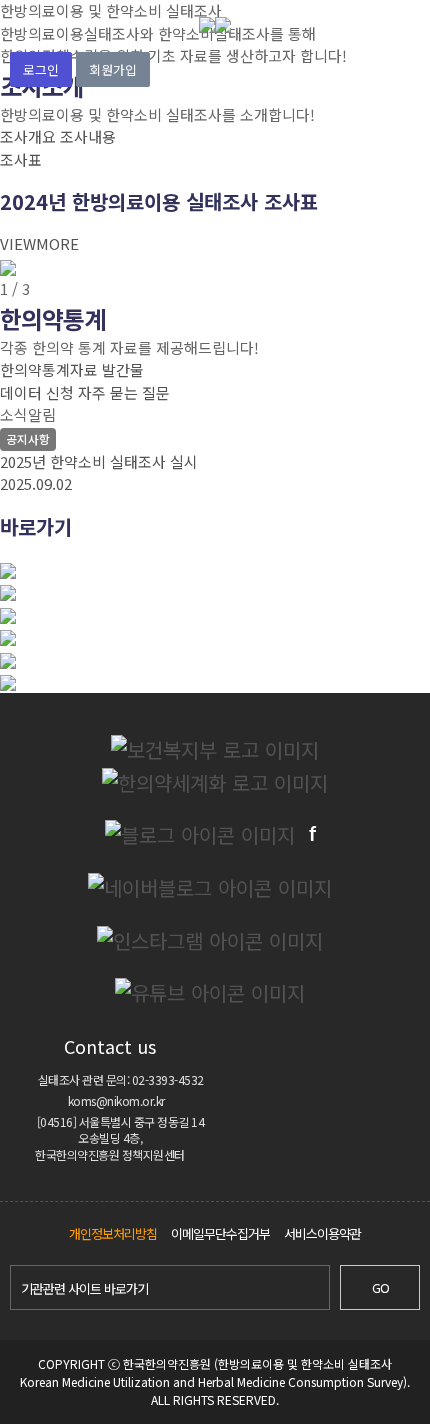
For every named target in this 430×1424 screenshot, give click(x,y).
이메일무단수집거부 (220, 1233)
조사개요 (28, 136)
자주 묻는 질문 (124, 392)
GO (380, 1287)
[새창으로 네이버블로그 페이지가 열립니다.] (210, 886)
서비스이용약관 (322, 1233)
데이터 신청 (37, 392)
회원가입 (113, 69)
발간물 (123, 369)
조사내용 (88, 136)
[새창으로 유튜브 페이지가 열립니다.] (210, 992)
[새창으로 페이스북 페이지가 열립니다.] (312, 834)
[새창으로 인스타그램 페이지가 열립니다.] (210, 939)
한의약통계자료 (49, 369)
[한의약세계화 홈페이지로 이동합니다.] (215, 781)
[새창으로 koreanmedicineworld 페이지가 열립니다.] (200, 834)
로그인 (41, 69)
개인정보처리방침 (113, 1233)
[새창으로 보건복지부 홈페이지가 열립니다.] (215, 749)
